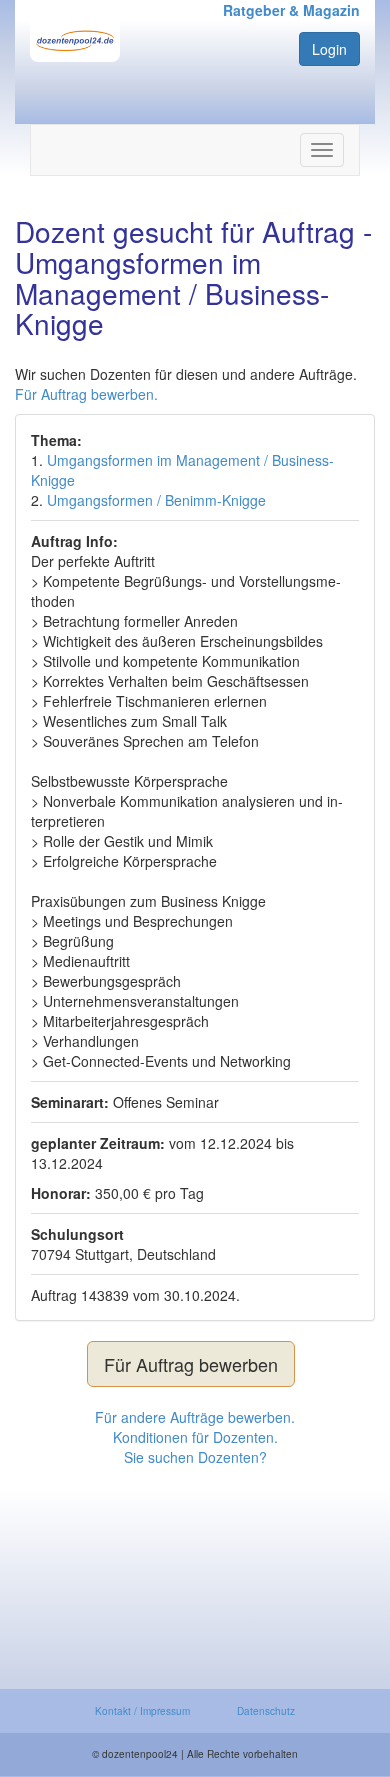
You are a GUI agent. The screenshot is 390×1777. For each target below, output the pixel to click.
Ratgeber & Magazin (291, 10)
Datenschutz (266, 1711)
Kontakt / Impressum (142, 1711)
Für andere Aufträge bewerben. (195, 1417)
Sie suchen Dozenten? (195, 1457)
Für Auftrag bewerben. (86, 394)
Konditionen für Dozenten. (195, 1437)
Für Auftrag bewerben (191, 1364)
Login (329, 49)
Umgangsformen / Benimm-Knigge (156, 500)
